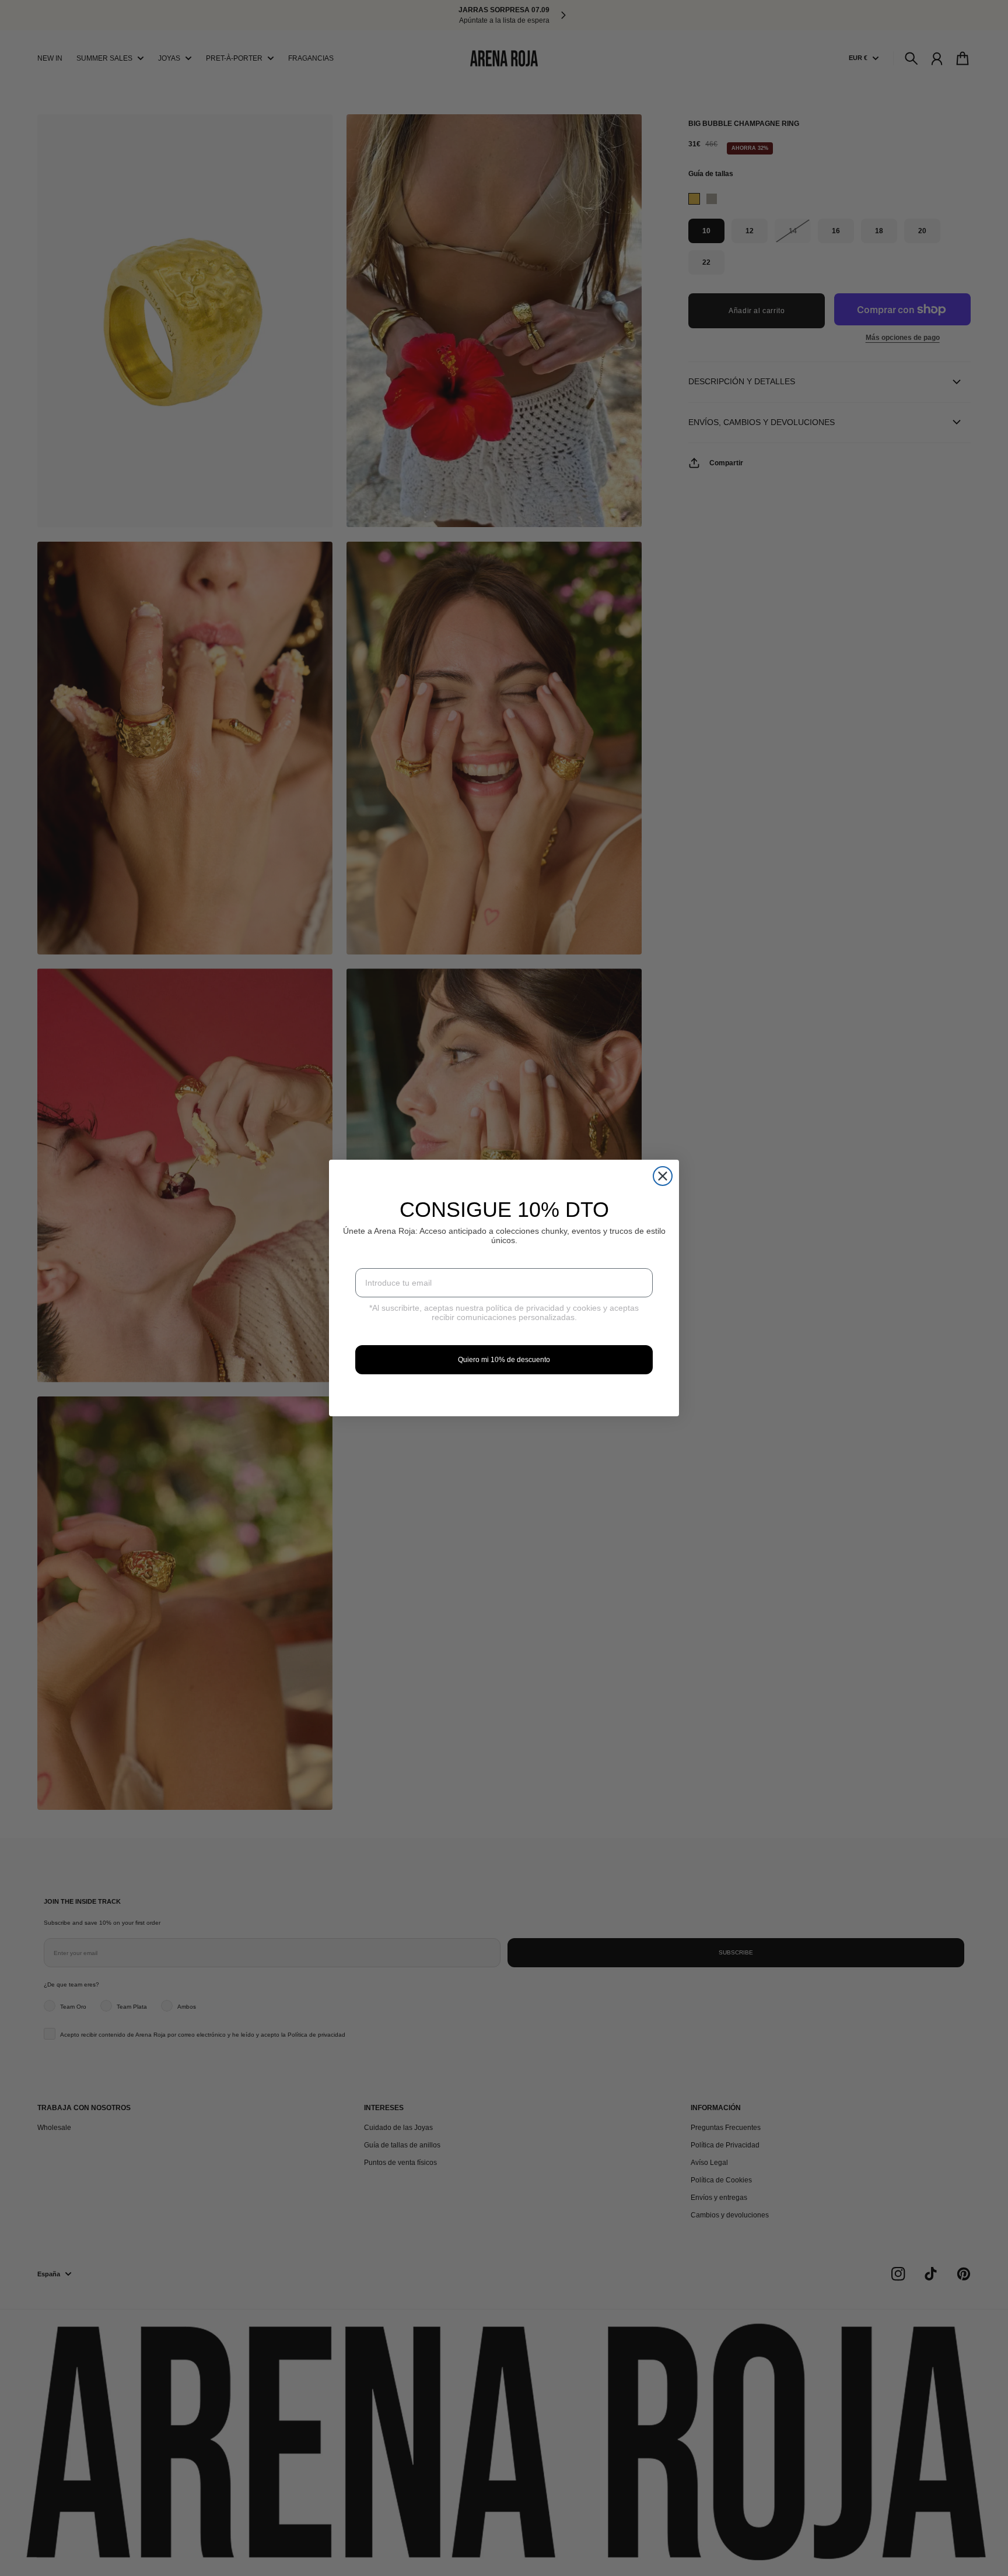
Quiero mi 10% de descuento (504, 1360)
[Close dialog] (663, 1176)
